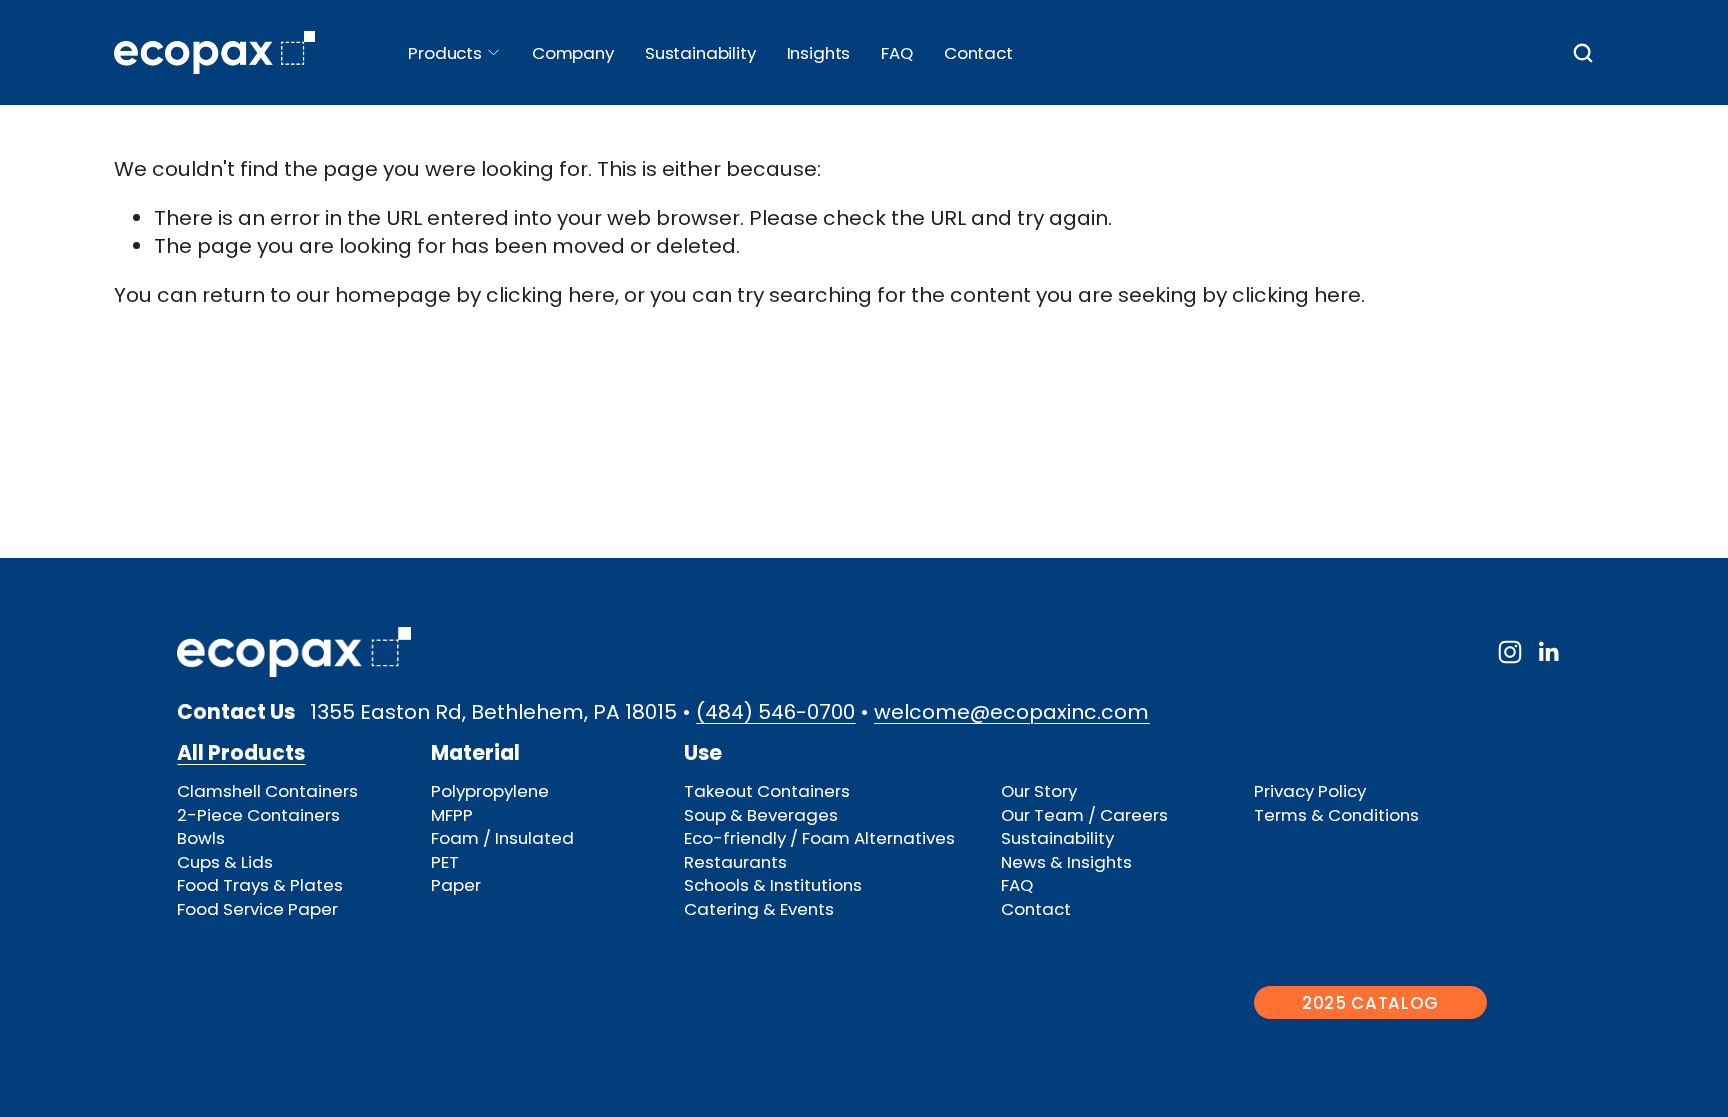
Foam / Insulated (502, 838)
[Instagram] (1510, 652)
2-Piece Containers (258, 815)
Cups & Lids (225, 862)
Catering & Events (759, 909)
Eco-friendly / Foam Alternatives (819, 838)
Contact (978, 53)
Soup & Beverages (761, 815)
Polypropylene (490, 791)
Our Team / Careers (1084, 815)
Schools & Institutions (773, 885)
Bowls (201, 838)
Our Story (1039, 791)
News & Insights (1066, 862)
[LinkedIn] (1548, 652)
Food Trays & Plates (260, 885)
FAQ (897, 53)
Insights (819, 53)
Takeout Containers (767, 791)
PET (445, 862)
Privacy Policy (1310, 791)
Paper (456, 885)
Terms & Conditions (1336, 815)
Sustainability (1057, 838)
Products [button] (445, 53)
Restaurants (735, 862)
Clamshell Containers (267, 791)
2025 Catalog (1370, 1003)
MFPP (452, 815)
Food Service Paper (257, 909)
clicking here (550, 295)
